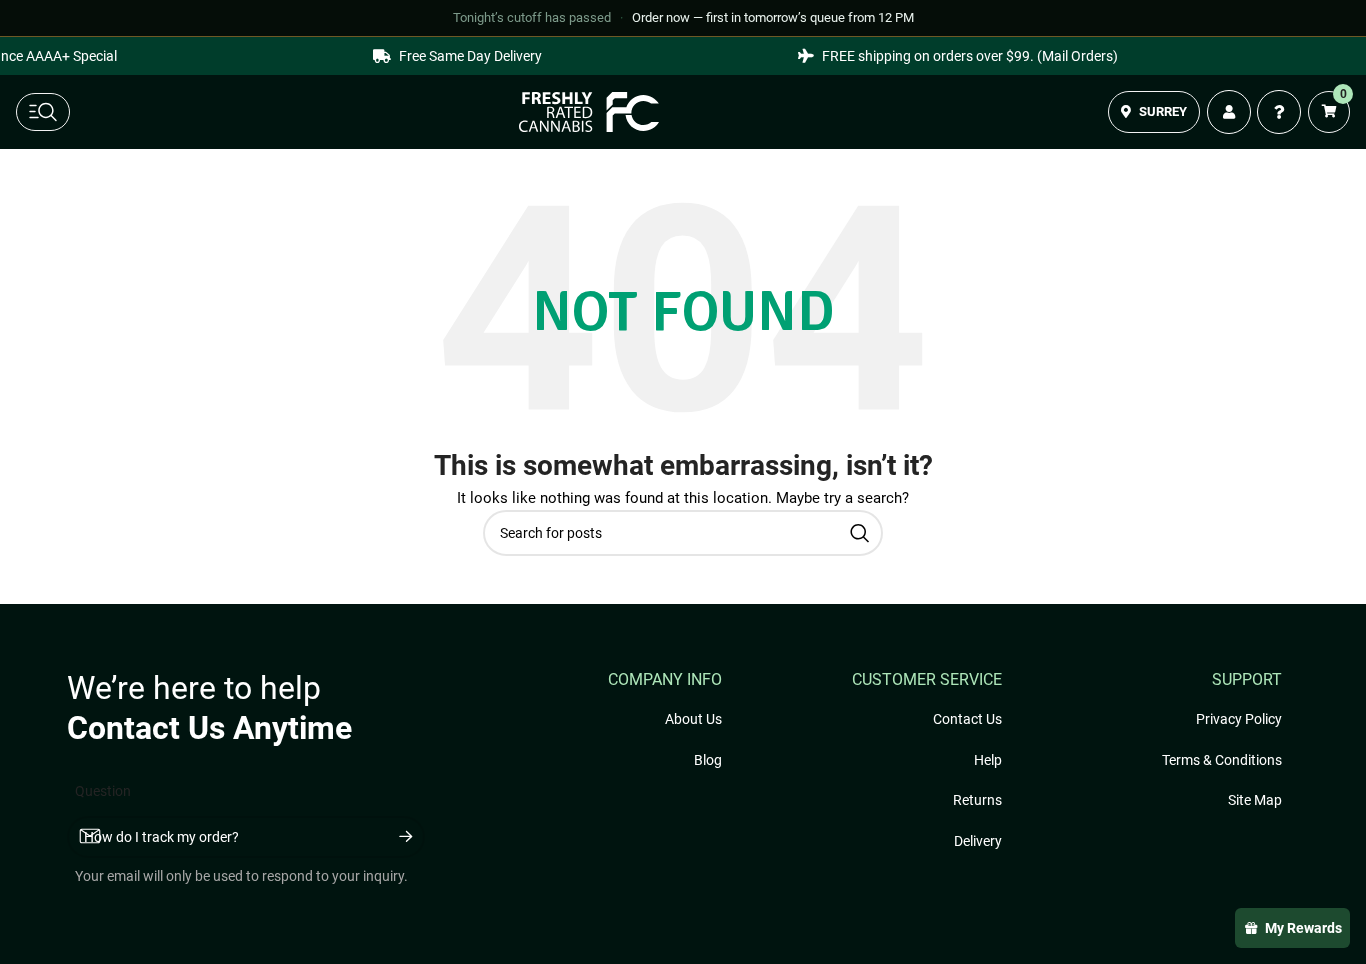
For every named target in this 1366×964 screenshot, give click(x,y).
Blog (708, 760)
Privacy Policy (1239, 719)
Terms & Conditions (1222, 760)
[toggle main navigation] (43, 112)
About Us (693, 719)
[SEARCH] (860, 533)
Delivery (978, 841)
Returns (977, 800)
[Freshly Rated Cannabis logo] (589, 112)
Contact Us (967, 719)
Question (103, 791)
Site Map (1255, 800)
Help (988, 760)
